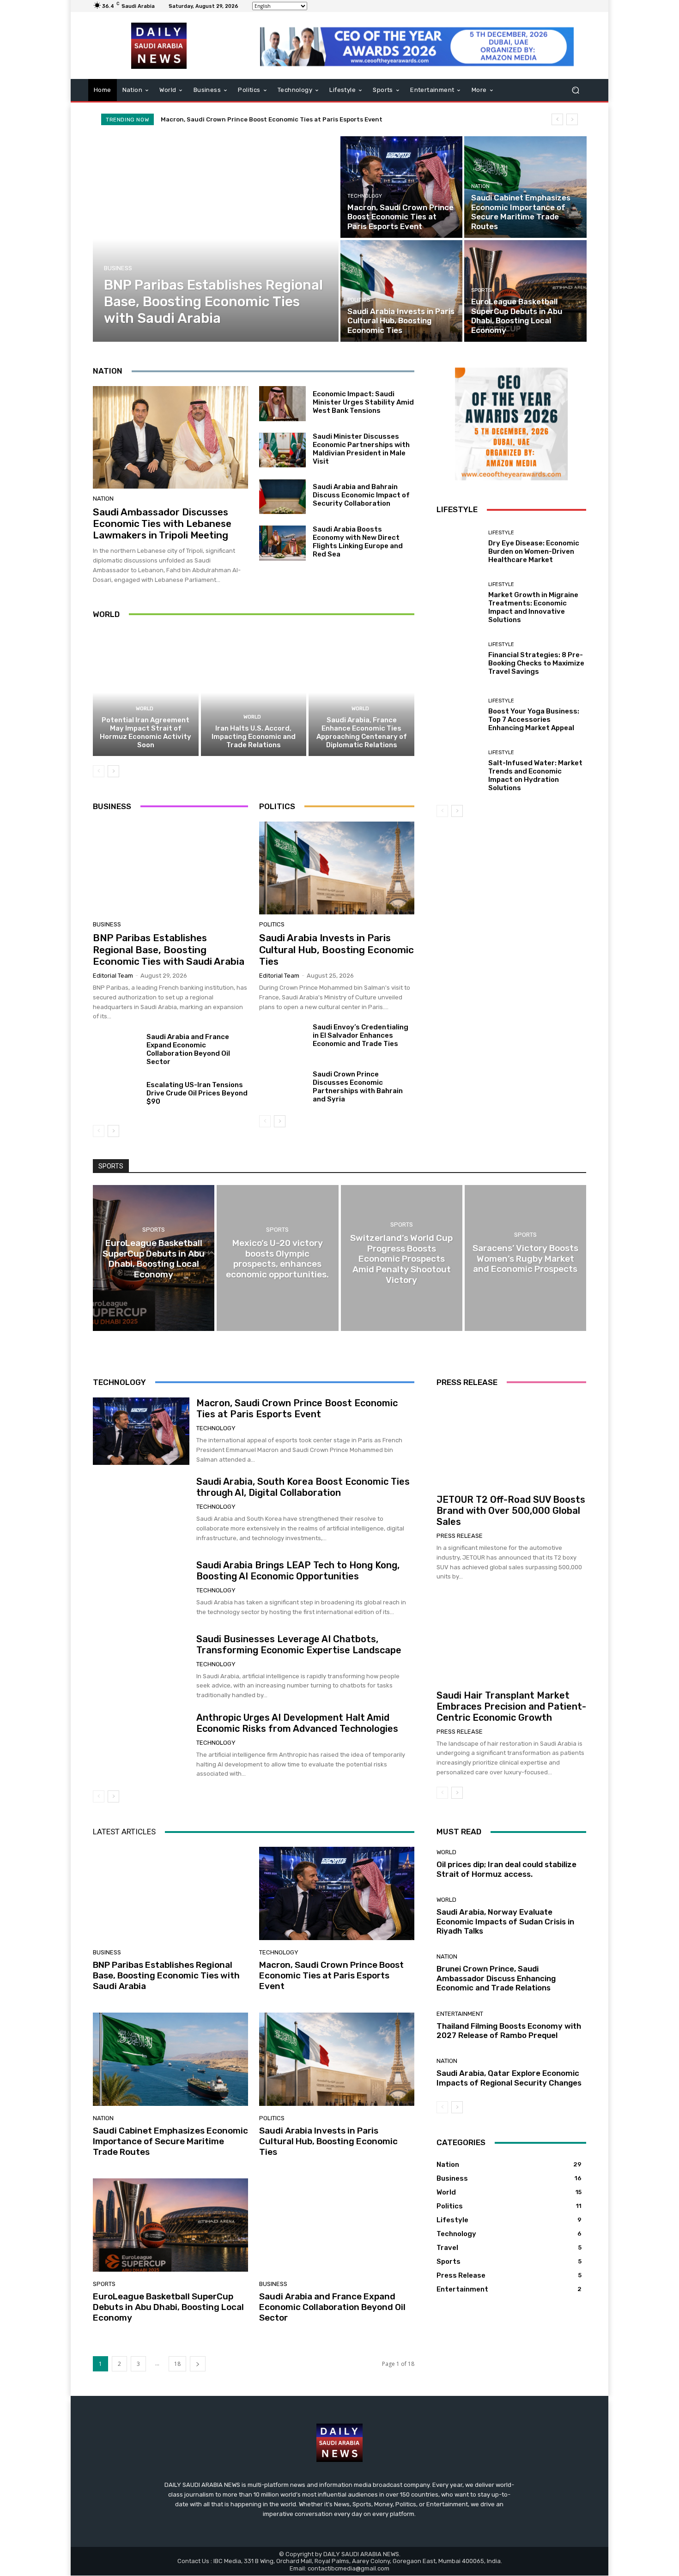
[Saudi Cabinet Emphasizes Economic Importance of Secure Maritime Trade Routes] (525, 187)
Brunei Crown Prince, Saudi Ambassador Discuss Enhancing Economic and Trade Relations (496, 1978)
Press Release (460, 1536)
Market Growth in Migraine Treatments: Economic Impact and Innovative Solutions (533, 607)
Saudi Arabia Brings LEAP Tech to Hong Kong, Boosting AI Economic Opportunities (298, 1571)
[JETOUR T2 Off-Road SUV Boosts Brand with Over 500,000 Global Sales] (511, 1442)
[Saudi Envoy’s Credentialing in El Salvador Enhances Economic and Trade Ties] (282, 1040)
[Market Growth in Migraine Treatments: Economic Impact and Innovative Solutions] (459, 603)
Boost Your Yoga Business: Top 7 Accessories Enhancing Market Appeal (534, 720)
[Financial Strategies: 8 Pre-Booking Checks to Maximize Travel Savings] (459, 659)
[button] (575, 90)
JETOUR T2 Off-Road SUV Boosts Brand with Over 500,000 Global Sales (511, 1511)
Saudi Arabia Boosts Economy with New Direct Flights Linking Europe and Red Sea (358, 542)
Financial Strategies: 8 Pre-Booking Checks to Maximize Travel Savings (536, 663)
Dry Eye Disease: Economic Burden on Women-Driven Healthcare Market (534, 551)
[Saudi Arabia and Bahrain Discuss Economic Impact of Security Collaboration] (282, 497)
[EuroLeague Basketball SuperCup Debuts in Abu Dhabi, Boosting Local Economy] (525, 291)
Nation (480, 186)
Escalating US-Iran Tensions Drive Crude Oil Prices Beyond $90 (197, 1093)
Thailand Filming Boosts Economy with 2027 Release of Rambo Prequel (509, 2031)
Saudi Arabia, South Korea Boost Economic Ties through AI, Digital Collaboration (303, 1487)
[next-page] (113, 771)
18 (177, 2364)
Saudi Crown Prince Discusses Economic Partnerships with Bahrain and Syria (358, 1087)
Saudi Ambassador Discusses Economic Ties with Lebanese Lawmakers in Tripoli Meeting (162, 523)
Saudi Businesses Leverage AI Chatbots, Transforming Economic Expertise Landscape (299, 1645)
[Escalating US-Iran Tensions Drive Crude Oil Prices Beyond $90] (116, 1098)
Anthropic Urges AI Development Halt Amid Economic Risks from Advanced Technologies (297, 1723)
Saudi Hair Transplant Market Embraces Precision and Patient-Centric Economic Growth (511, 1706)
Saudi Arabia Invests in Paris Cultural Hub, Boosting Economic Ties (336, 949)
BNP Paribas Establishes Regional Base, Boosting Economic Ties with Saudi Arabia (169, 949)
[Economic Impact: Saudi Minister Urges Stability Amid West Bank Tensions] (282, 404)
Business (118, 268)
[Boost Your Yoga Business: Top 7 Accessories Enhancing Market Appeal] (459, 715)
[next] (572, 119)
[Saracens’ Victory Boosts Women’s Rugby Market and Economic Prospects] (525, 1258)
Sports (481, 290)
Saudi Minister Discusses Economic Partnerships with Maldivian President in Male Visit (361, 449)
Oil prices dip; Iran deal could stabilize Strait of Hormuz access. (506, 1869)
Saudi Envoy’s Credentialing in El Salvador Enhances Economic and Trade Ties (361, 1035)
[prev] (557, 119)
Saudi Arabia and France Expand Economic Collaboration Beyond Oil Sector (188, 1049)
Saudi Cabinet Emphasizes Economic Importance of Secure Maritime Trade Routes (288, 119)
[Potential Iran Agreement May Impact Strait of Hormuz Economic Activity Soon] (146, 693)
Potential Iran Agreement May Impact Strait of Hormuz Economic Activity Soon (145, 732)
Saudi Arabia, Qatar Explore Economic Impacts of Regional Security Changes (509, 2078)
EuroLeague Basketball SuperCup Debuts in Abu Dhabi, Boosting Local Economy (168, 2307)
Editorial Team (113, 976)
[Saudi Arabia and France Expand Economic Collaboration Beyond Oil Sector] (116, 1050)
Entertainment (460, 2014)
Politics (359, 300)
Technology (365, 196)
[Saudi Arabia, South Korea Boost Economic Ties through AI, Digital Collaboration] (141, 1510)
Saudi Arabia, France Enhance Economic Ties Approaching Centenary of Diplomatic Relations (362, 732)
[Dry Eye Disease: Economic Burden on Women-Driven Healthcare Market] (459, 547)
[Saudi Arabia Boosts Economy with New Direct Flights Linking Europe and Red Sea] (282, 543)
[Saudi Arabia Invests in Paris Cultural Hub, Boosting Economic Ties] (401, 291)
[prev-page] (99, 771)
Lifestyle (501, 533)
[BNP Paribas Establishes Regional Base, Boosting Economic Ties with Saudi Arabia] (216, 239)
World (145, 709)
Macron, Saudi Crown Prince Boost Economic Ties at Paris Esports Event (297, 1409)
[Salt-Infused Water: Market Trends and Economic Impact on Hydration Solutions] (459, 771)
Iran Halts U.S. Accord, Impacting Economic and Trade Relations (254, 737)
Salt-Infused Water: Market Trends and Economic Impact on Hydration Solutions (535, 775)
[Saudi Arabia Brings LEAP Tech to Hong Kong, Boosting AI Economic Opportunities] (141, 1588)
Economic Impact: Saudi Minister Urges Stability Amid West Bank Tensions (363, 402)
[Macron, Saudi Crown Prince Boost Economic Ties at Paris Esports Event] (401, 187)
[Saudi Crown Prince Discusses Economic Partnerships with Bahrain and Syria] (282, 1088)
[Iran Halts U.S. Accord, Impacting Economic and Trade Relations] (254, 693)
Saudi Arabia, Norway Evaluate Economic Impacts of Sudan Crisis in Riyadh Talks (505, 1921)
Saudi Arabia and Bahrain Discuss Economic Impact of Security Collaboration (361, 495)
